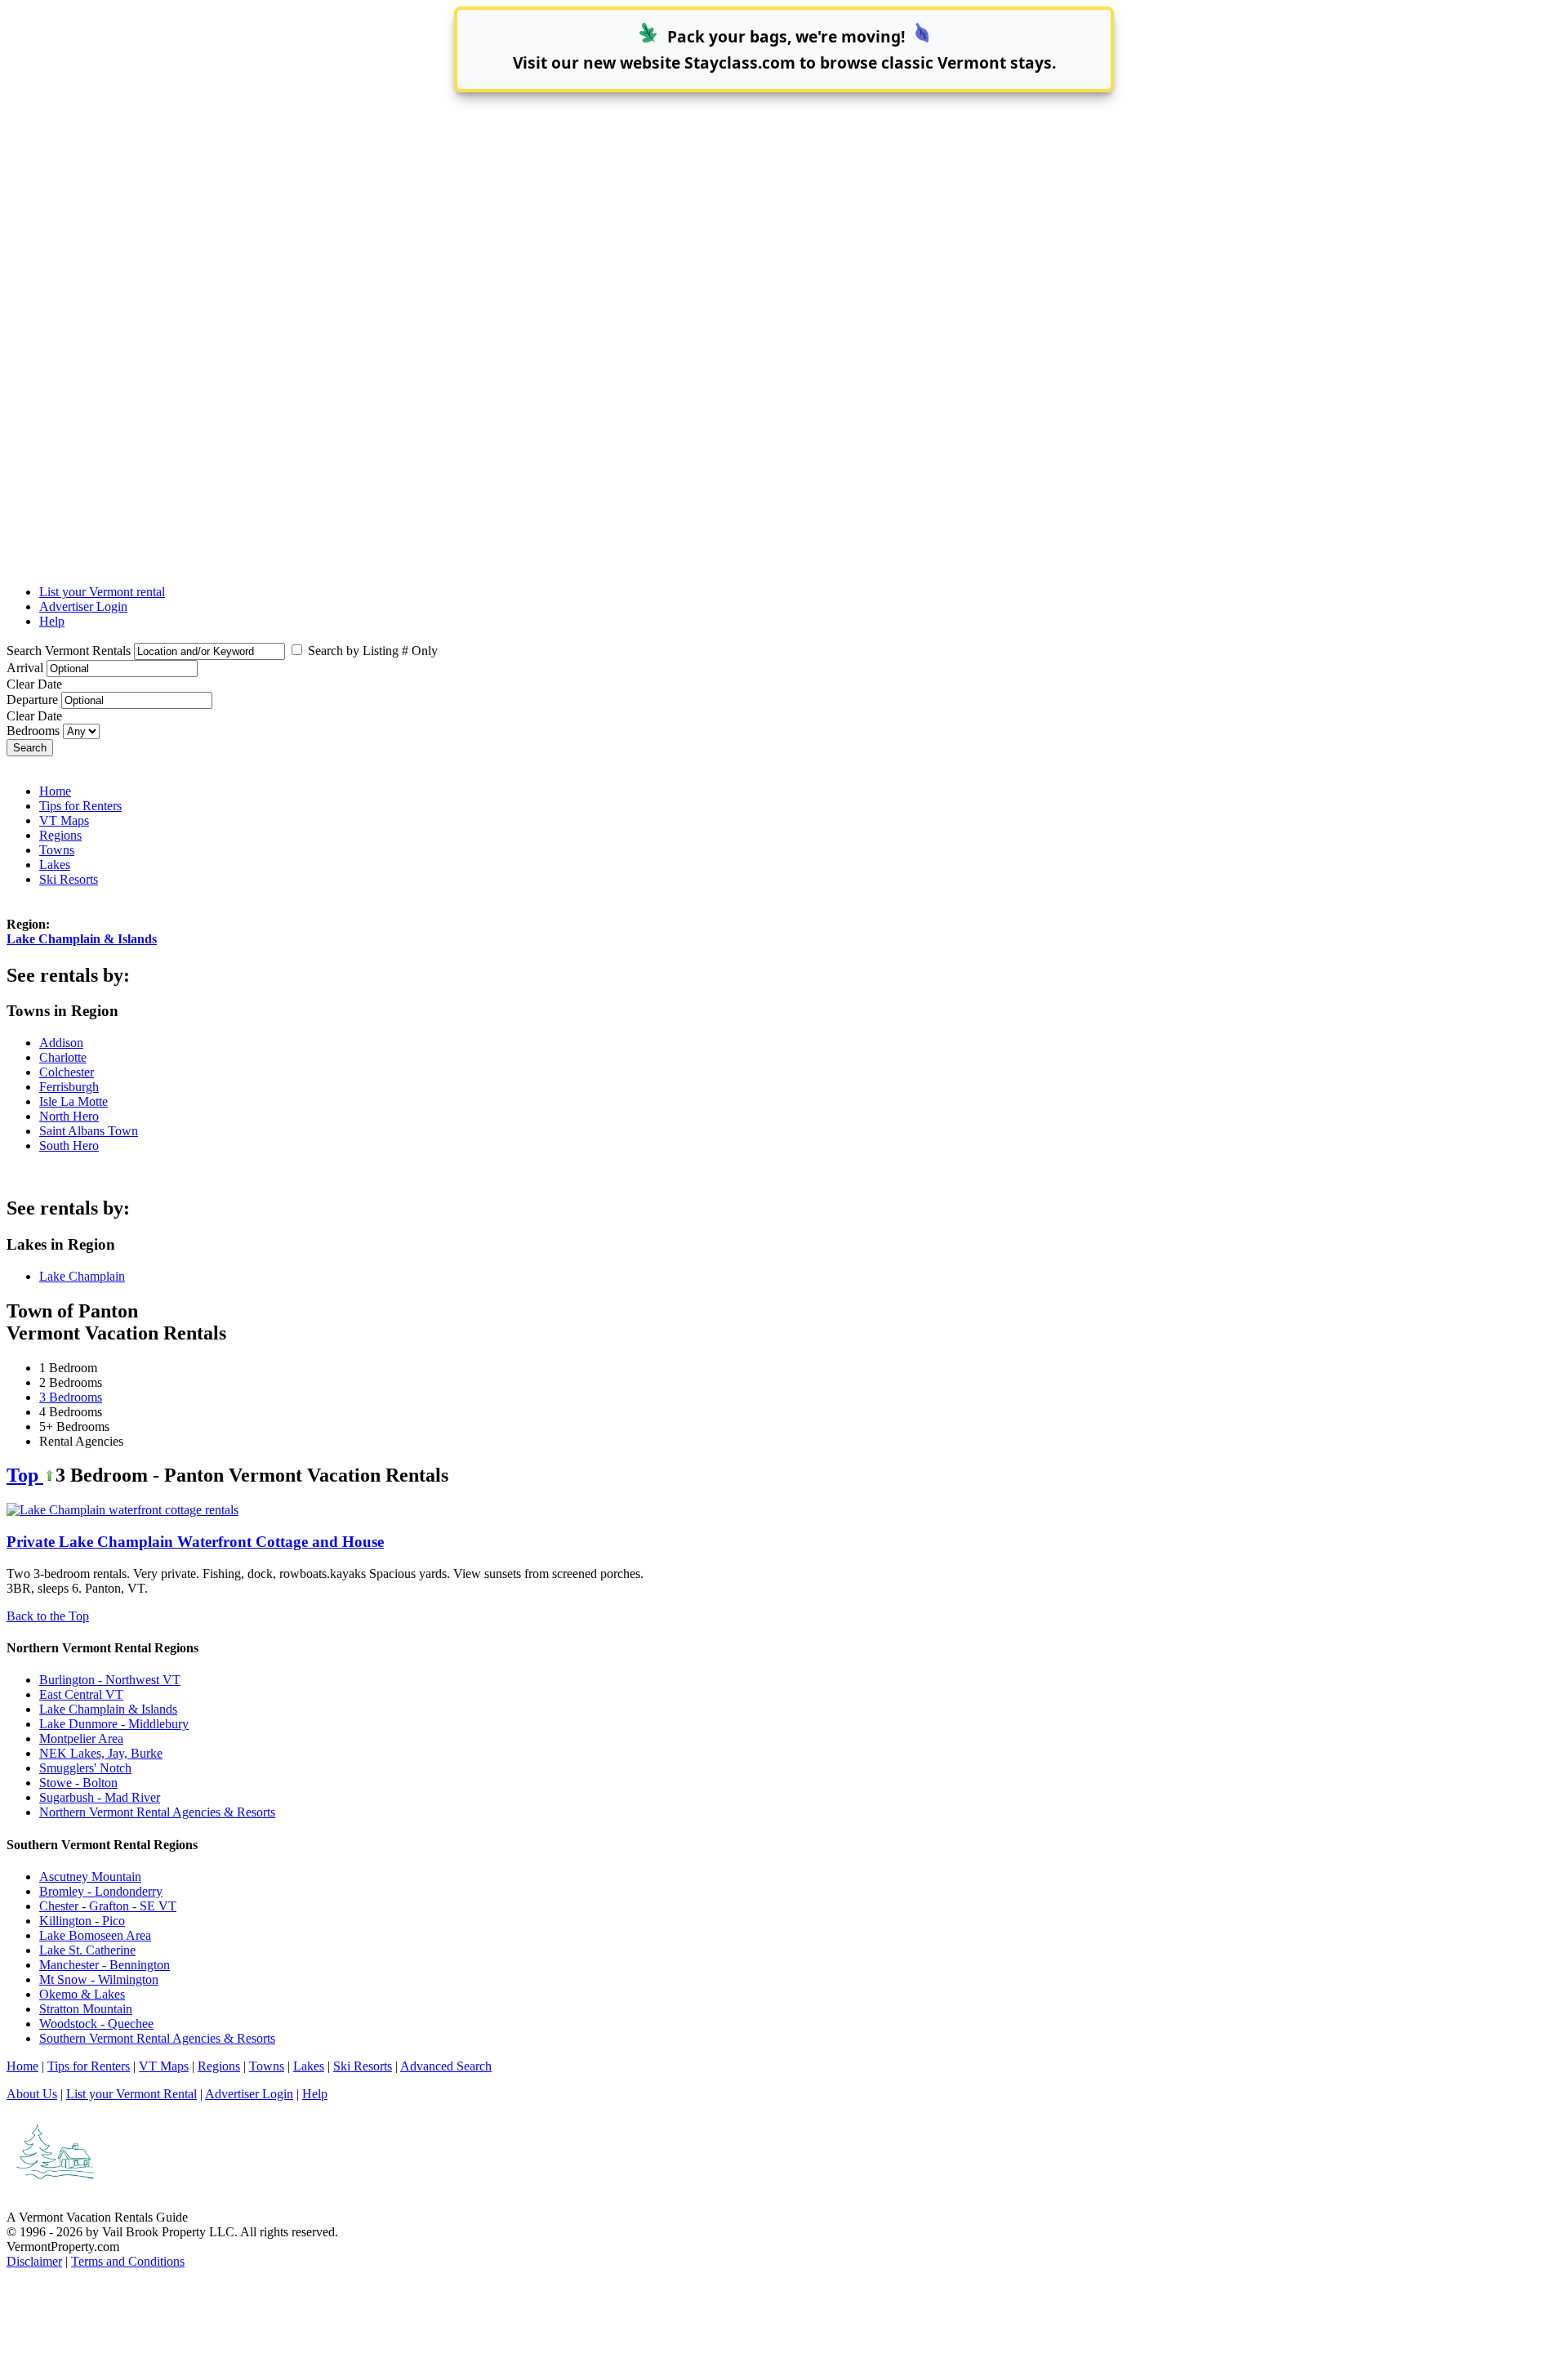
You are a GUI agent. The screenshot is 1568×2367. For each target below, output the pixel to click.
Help (52, 621)
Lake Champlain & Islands (82, 939)
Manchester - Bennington (105, 1965)
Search (30, 748)
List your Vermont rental (102, 592)
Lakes (55, 865)
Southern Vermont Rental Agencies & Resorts (157, 2038)
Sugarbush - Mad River (100, 1797)
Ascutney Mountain (90, 1877)
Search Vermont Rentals (69, 651)
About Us (32, 2094)
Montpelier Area (81, 1738)
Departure (32, 700)
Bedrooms (33, 731)
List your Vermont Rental (131, 2094)
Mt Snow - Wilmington (99, 1979)
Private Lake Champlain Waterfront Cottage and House (195, 1542)
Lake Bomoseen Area (95, 1935)
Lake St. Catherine (87, 1950)
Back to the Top (48, 1616)
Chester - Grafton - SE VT (108, 1906)
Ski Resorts (69, 879)
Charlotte (63, 1057)
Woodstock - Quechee (96, 2024)
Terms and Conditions (128, 2261)
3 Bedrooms (71, 1397)
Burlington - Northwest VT (110, 1680)
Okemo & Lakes (82, 1994)
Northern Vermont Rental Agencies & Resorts (157, 1812)
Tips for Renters (80, 806)
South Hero (69, 1146)
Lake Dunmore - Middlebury (114, 1724)
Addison (61, 1043)
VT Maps (64, 820)
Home (55, 791)
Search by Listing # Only (371, 651)
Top (25, 1475)
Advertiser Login (83, 606)
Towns (57, 850)
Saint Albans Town (89, 1131)
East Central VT (81, 1694)
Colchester (67, 1072)
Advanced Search (446, 2066)
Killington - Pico (82, 1921)
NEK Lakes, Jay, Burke (101, 1753)
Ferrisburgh (69, 1087)
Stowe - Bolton (78, 1783)
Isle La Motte (73, 1101)
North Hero (69, 1116)
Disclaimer (34, 2261)
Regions (60, 835)
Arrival (25, 668)
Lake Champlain (82, 1276)
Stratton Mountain (86, 2009)
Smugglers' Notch (85, 1768)
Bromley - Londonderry (101, 1891)
